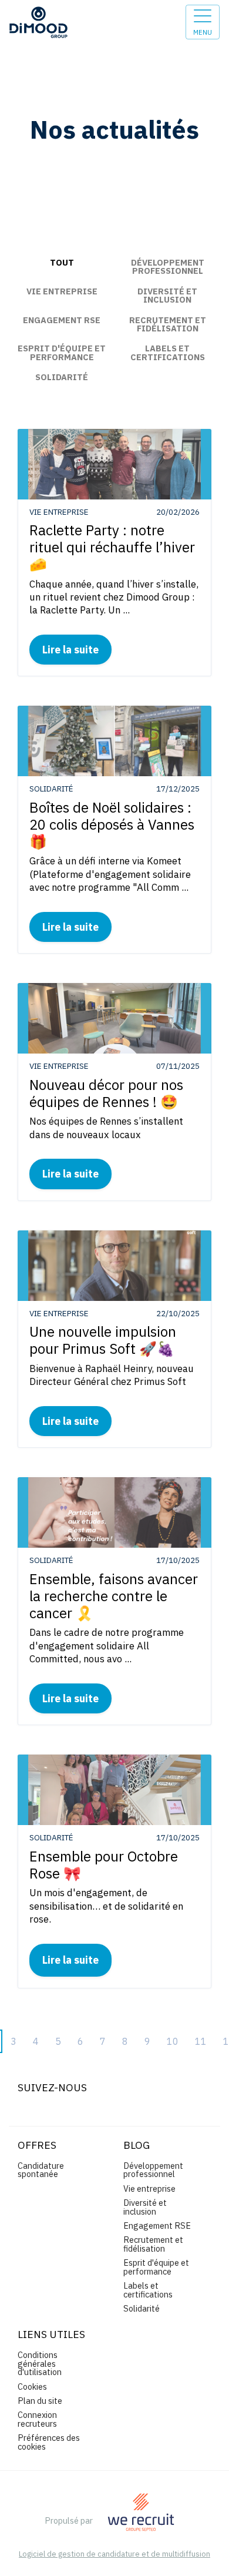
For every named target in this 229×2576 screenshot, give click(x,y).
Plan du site (40, 2401)
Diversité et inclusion (167, 295)
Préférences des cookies (49, 2442)
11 (201, 2041)
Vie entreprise (62, 291)
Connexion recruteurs (37, 2419)
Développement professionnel (168, 266)
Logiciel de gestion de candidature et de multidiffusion (114, 2555)
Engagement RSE (62, 320)
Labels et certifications (168, 352)
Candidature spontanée (41, 2170)
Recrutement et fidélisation (168, 324)
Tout (62, 262)
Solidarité (62, 377)
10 (173, 2041)
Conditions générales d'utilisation (40, 2363)
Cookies (32, 2387)
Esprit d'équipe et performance (62, 352)
